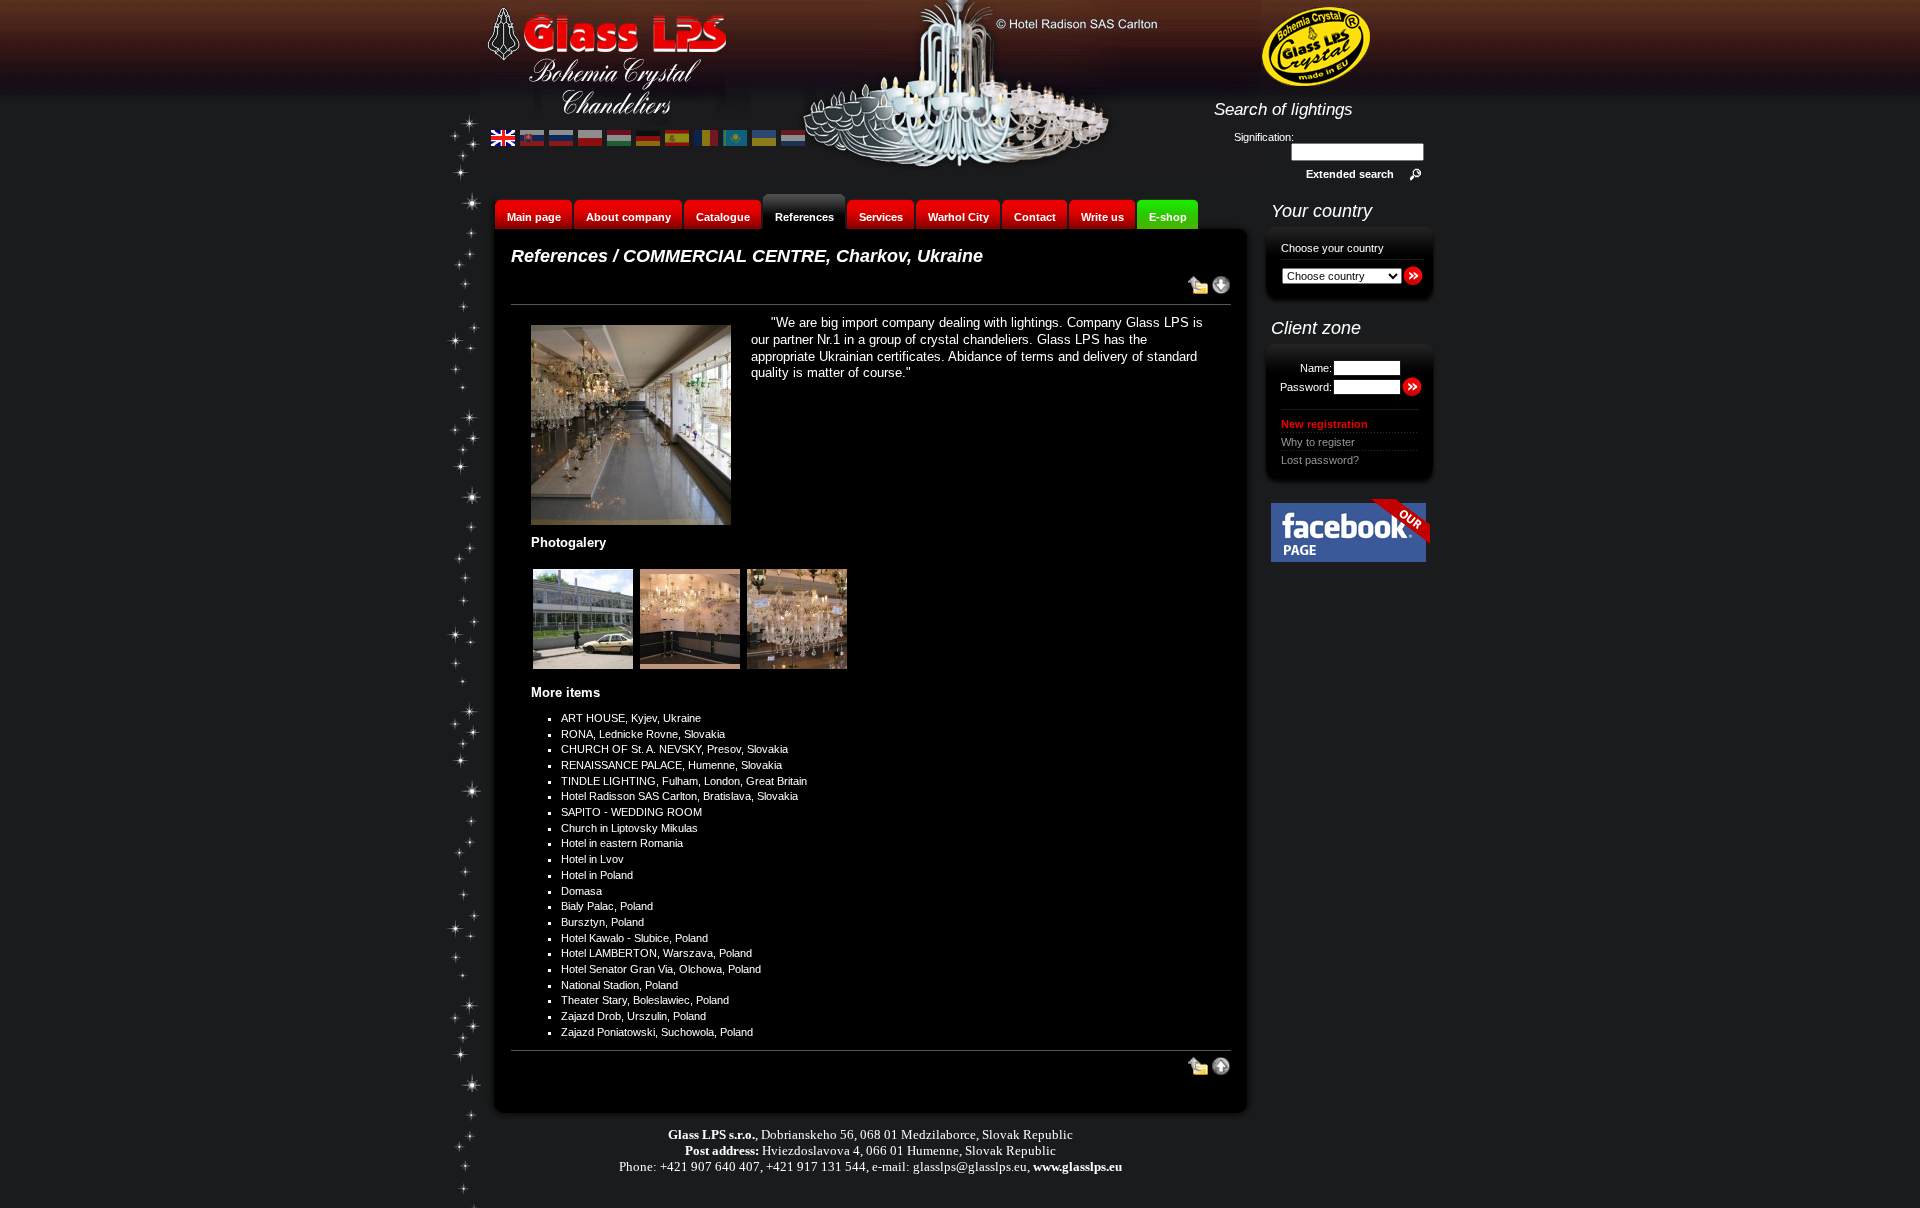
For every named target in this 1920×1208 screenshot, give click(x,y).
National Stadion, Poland (619, 985)
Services (881, 217)
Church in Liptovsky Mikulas (629, 828)
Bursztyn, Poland (602, 922)
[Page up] (1221, 1072)
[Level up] (1198, 291)
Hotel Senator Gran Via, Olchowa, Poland (661, 969)
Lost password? (1320, 460)
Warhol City (958, 217)
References (804, 217)
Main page (534, 217)
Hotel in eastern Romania (622, 843)
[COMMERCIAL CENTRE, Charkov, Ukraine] (584, 667)
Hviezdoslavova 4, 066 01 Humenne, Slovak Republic (909, 1150)
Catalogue (723, 217)
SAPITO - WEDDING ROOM (631, 812)
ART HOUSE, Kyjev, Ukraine (631, 718)
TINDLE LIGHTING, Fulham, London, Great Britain (684, 781)
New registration (1324, 424)
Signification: (1264, 137)
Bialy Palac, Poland (607, 906)
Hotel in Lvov (592, 859)
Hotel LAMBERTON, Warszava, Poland (656, 953)
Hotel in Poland (597, 875)
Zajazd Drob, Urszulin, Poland (633, 1016)
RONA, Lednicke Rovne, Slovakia (643, 734)
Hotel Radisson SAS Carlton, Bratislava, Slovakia (679, 796)
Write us (1102, 217)
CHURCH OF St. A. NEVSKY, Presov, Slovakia (674, 749)
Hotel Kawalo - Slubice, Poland (634, 938)
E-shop (1168, 217)
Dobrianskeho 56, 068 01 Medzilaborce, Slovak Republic (917, 1134)
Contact (1035, 217)
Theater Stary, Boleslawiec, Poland (645, 1000)
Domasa (581, 891)
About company (628, 217)
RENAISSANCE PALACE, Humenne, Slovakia (671, 765)
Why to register (1318, 442)
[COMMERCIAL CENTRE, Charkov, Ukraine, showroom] (691, 667)
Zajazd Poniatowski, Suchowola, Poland (657, 1032)
